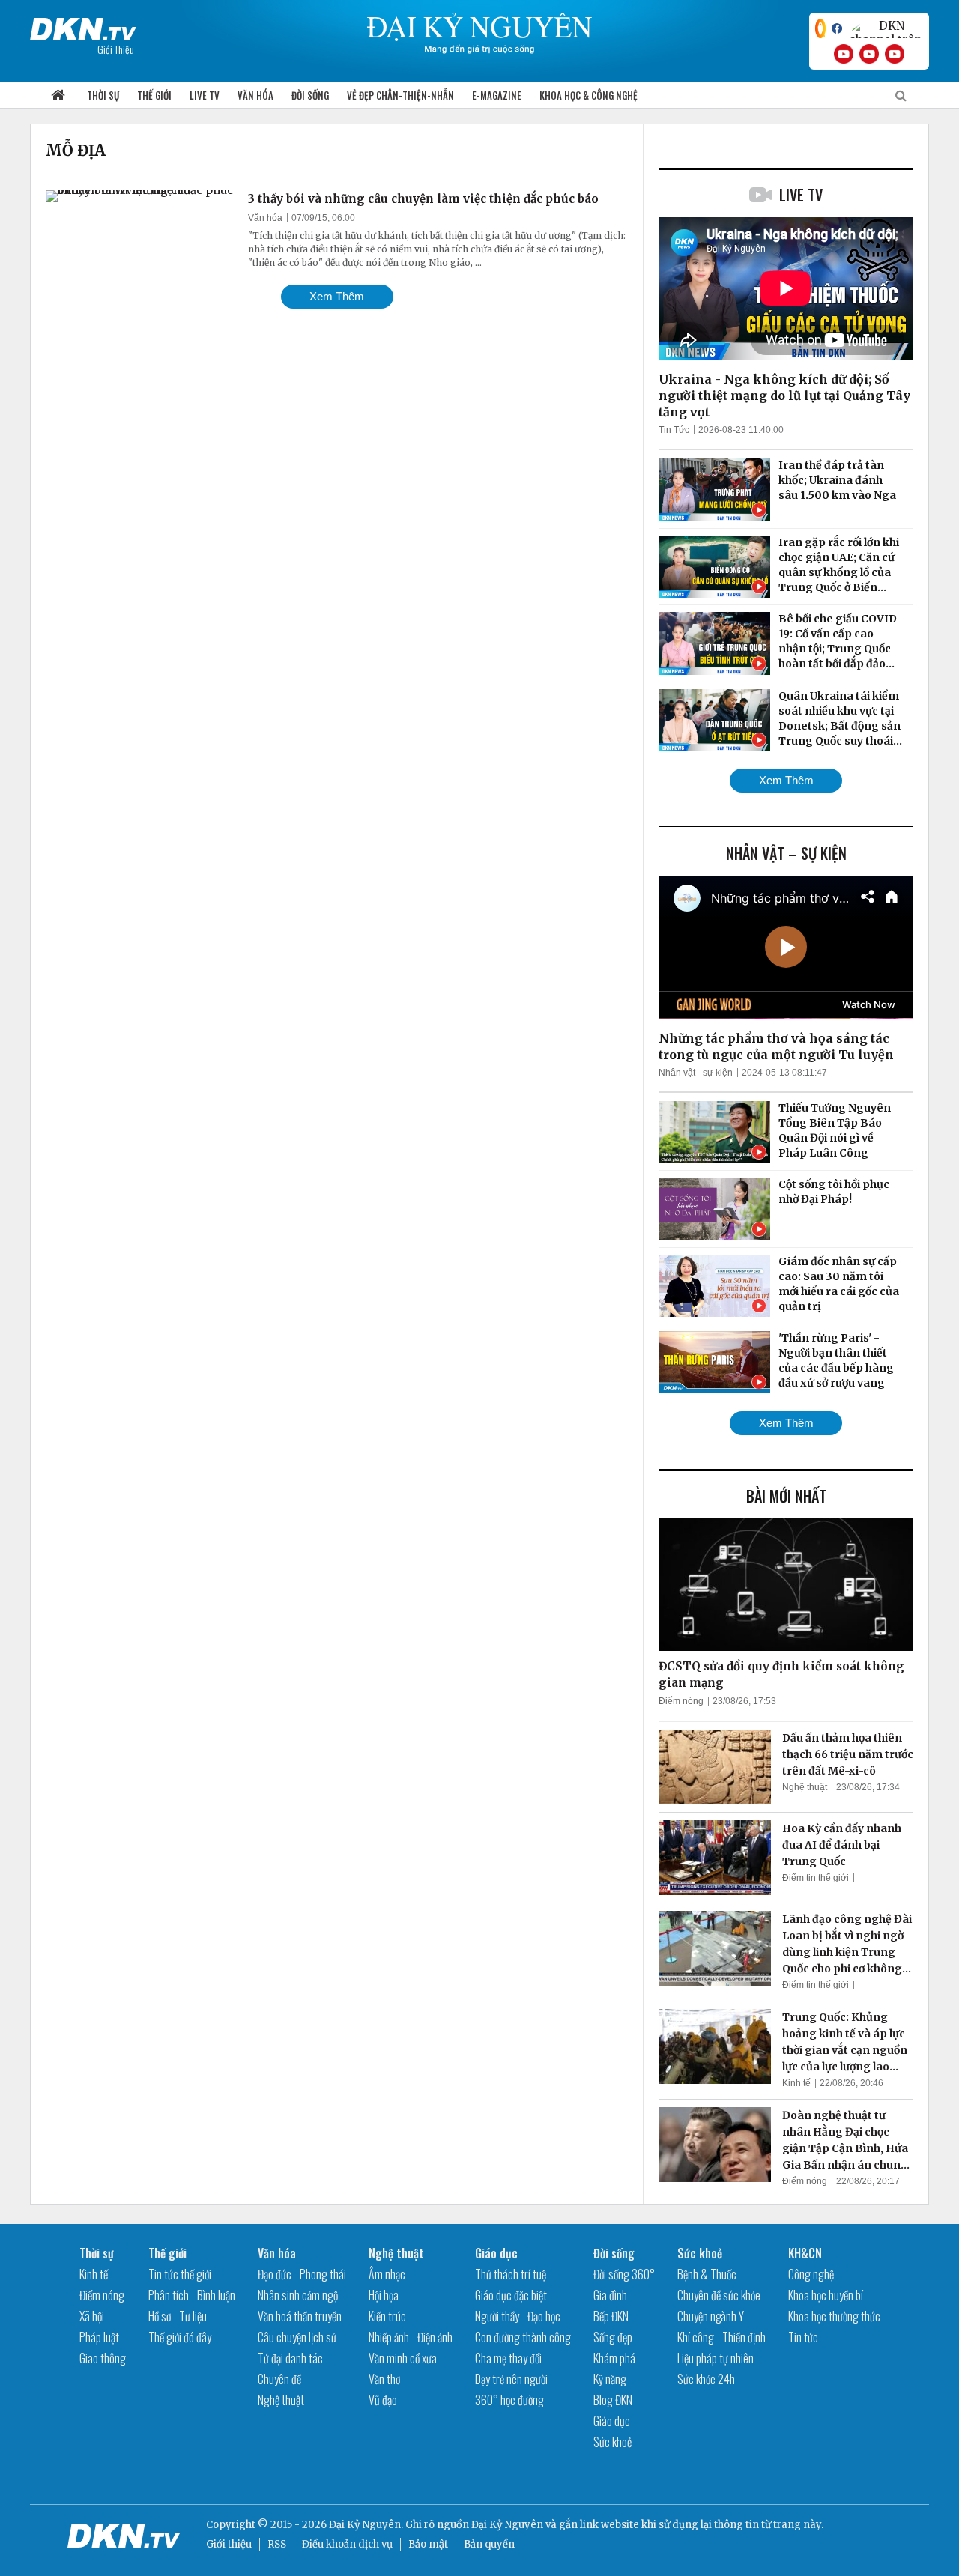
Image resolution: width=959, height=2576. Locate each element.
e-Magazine (497, 95)
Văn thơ (384, 2379)
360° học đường (509, 2400)
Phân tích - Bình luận (192, 2295)
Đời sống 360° (624, 2274)
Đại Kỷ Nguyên (507, 2525)
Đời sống (310, 95)
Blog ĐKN (613, 2400)
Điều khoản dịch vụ (347, 2544)
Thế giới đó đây (180, 2337)
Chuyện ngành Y (711, 2316)
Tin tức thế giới (180, 2274)
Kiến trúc (387, 2316)
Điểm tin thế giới (816, 1878)
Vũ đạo (383, 2400)
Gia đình (610, 2295)
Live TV (205, 95)
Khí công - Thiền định (721, 2337)
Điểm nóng (681, 1701)
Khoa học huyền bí (826, 2295)
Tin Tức (674, 430)
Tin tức (803, 2337)
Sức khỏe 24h (706, 2379)
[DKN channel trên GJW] (886, 28)
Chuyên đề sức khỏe (719, 2295)
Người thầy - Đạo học (518, 2316)
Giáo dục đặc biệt (511, 2295)
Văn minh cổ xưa (403, 2358)
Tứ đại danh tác (290, 2358)
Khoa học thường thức (834, 2316)
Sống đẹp (613, 2337)
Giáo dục (496, 2253)
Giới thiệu (229, 2544)
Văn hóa (255, 95)
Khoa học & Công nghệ (589, 95)
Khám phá (614, 2358)
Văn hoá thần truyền (300, 2316)
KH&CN (805, 2253)
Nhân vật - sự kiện (696, 1073)
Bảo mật (428, 2544)
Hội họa (384, 2295)
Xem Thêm (337, 296)
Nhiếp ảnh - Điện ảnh (411, 2337)
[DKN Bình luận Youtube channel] (869, 54)
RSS (277, 2544)
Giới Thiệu (116, 49)
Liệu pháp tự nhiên (716, 2358)
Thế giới (154, 95)
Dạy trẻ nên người (511, 2379)
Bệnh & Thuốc (707, 2274)
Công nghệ (811, 2274)
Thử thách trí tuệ (511, 2274)
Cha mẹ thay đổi (508, 2358)
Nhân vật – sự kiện (786, 853)
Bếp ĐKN (611, 2316)
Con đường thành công (523, 2337)
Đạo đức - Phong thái (302, 2274)
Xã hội (92, 2316)
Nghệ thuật (805, 1787)
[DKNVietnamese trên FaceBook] (837, 28)
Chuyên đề (279, 2379)
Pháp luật (99, 2337)
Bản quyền (489, 2544)
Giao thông (103, 2358)
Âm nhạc (387, 2274)
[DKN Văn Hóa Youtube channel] (895, 54)
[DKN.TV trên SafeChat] (820, 28)
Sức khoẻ (612, 2442)
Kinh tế (796, 2083)
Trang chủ (58, 96)
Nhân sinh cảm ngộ (298, 2295)
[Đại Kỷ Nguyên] (83, 26)
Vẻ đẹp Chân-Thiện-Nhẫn (400, 95)
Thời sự (103, 95)
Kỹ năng (610, 2379)
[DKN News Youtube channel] (844, 54)
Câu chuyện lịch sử (297, 2337)
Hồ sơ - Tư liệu (178, 2316)
